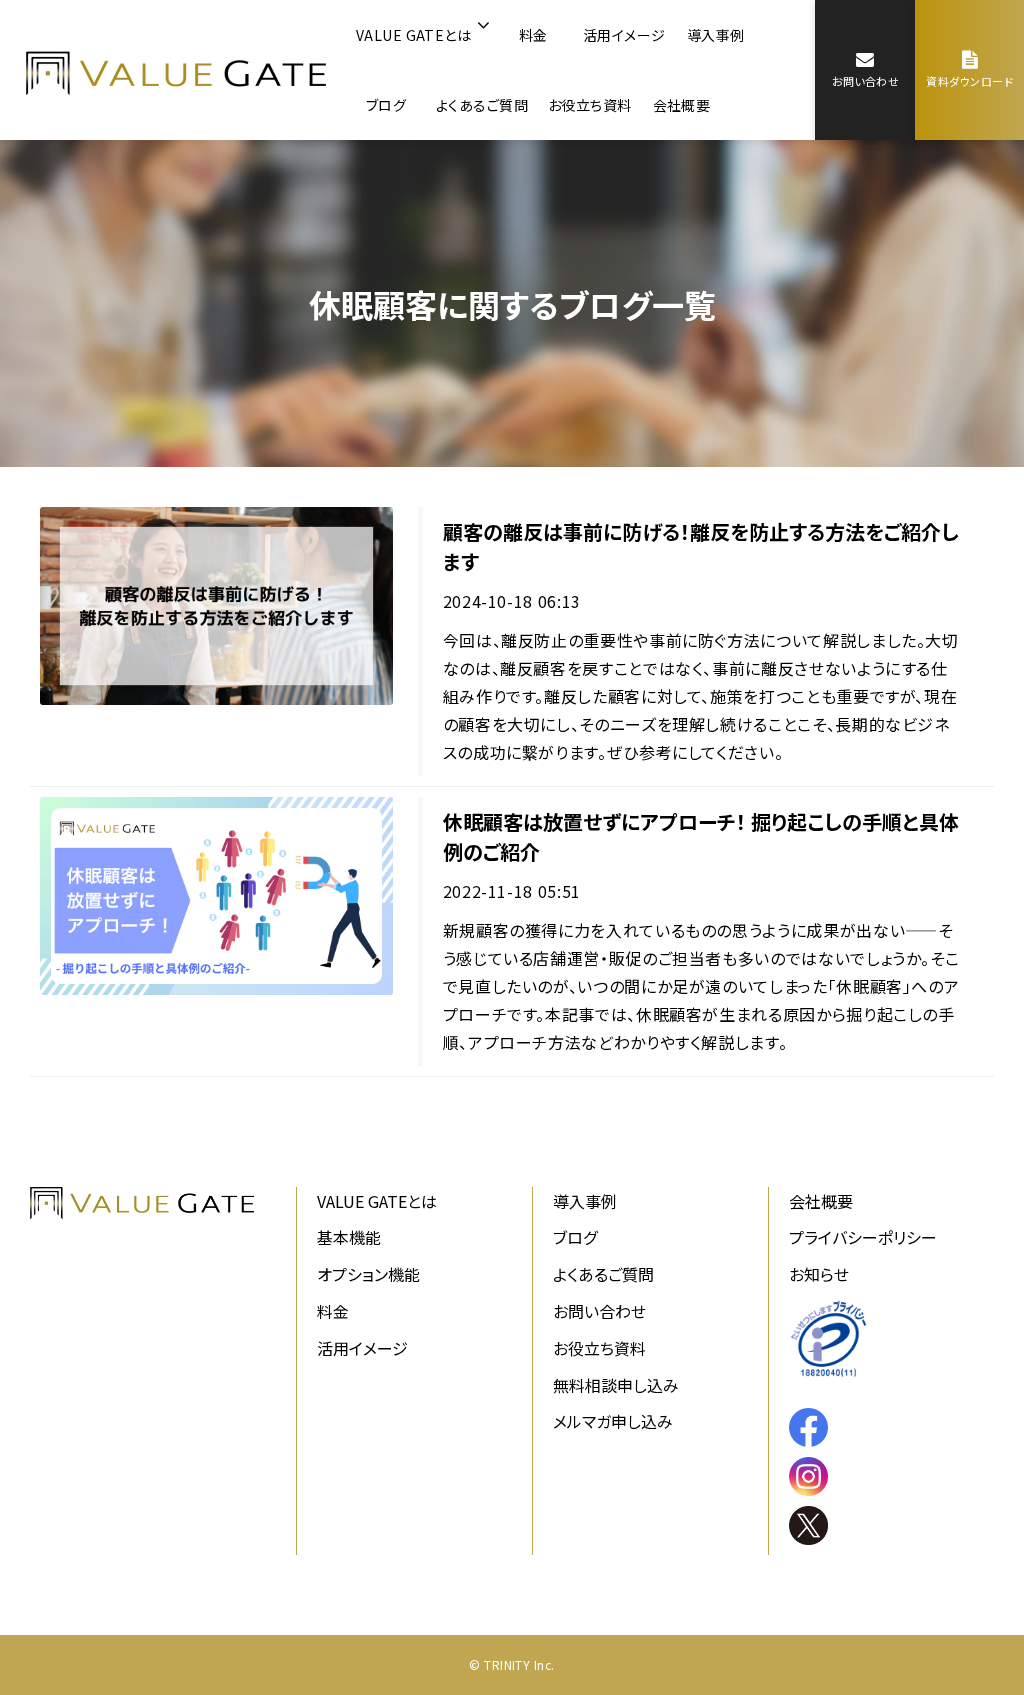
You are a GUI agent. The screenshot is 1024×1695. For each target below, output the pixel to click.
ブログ (386, 105)
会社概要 (682, 105)
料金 (533, 35)
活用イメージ (624, 35)
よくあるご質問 (482, 105)
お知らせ (819, 1274)
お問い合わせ (866, 81)
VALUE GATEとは (413, 35)
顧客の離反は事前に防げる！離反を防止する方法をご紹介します (701, 546)
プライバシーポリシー (863, 1237)
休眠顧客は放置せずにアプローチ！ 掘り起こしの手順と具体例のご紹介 (701, 836)
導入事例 (716, 35)
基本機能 (349, 1237)
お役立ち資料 (590, 105)
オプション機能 (368, 1274)
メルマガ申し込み (613, 1421)
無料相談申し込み (616, 1385)
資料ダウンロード (969, 81)
